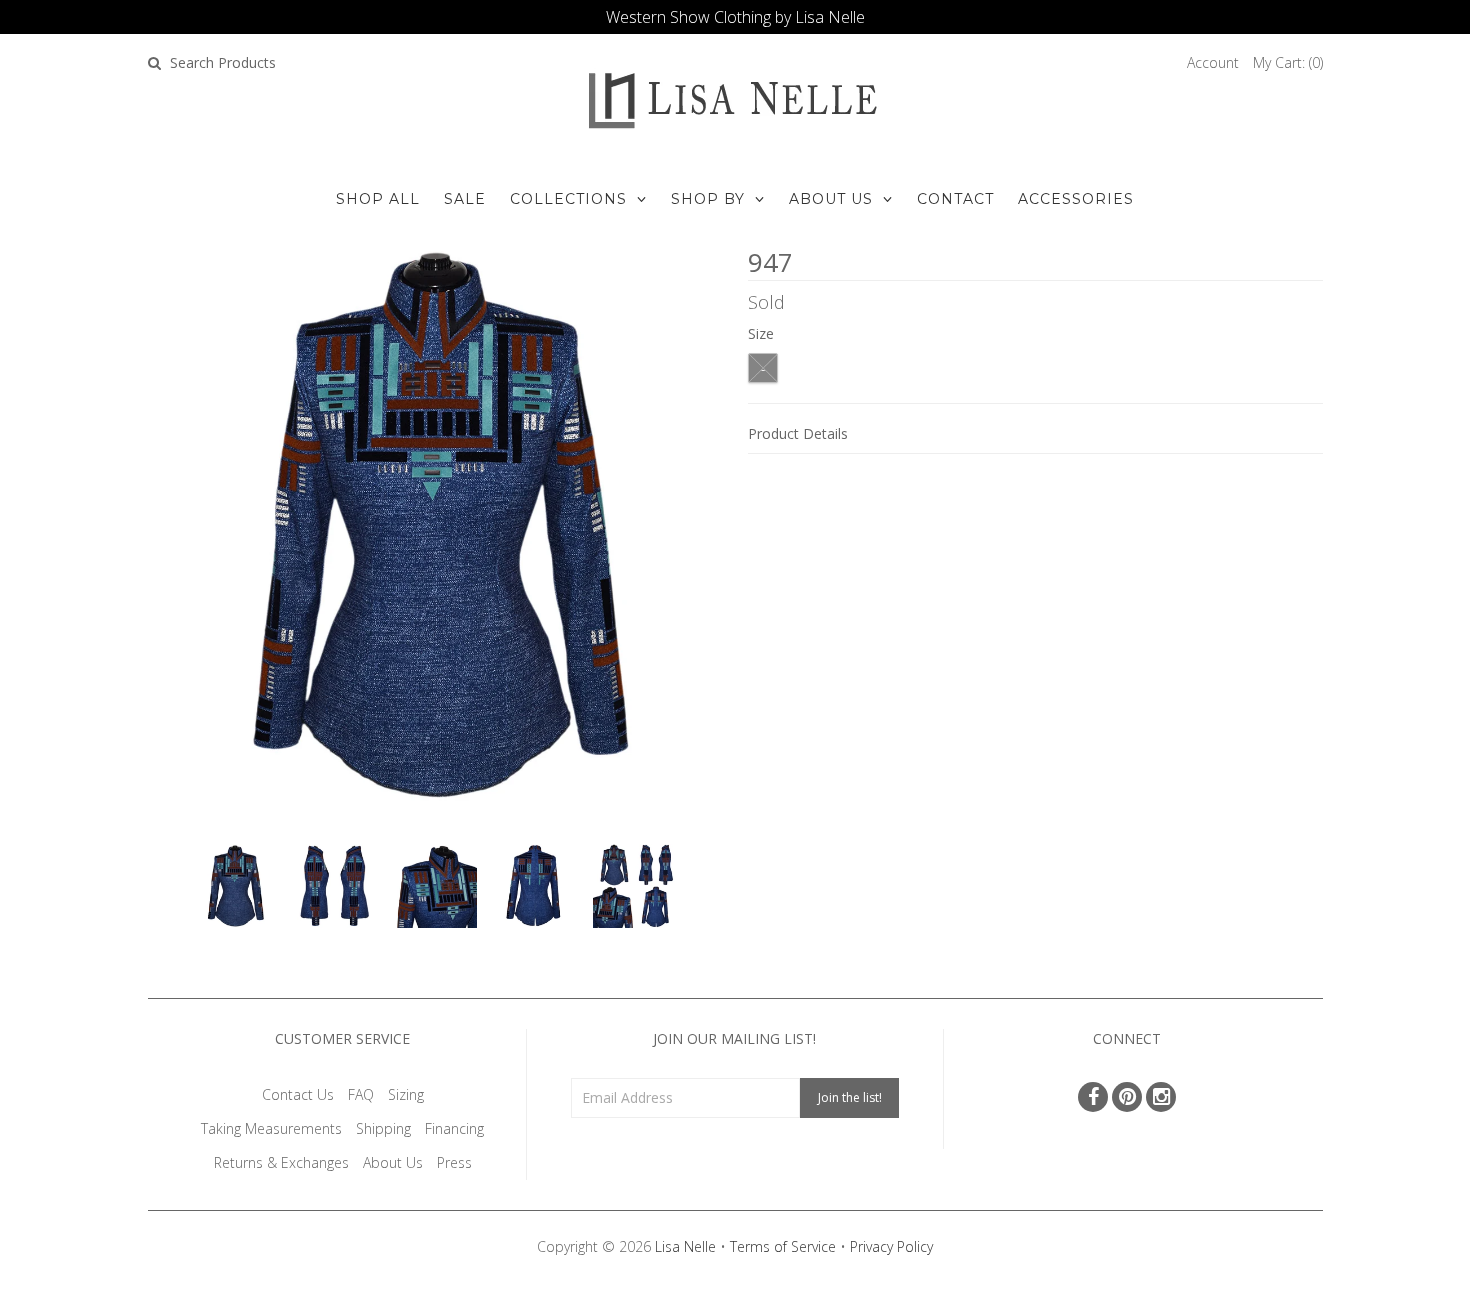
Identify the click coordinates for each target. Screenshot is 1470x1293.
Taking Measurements (271, 1128)
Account (1213, 62)
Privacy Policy (891, 1246)
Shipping (383, 1128)
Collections (568, 199)
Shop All (378, 199)
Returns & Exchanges (281, 1162)
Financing (454, 1128)
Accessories (1076, 199)
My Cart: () (1288, 62)
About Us (831, 199)
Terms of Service (783, 1246)
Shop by (708, 199)
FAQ (361, 1094)
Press (454, 1162)
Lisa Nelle (685, 1246)
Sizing (406, 1094)
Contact (955, 199)
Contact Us (298, 1094)
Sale (465, 199)
